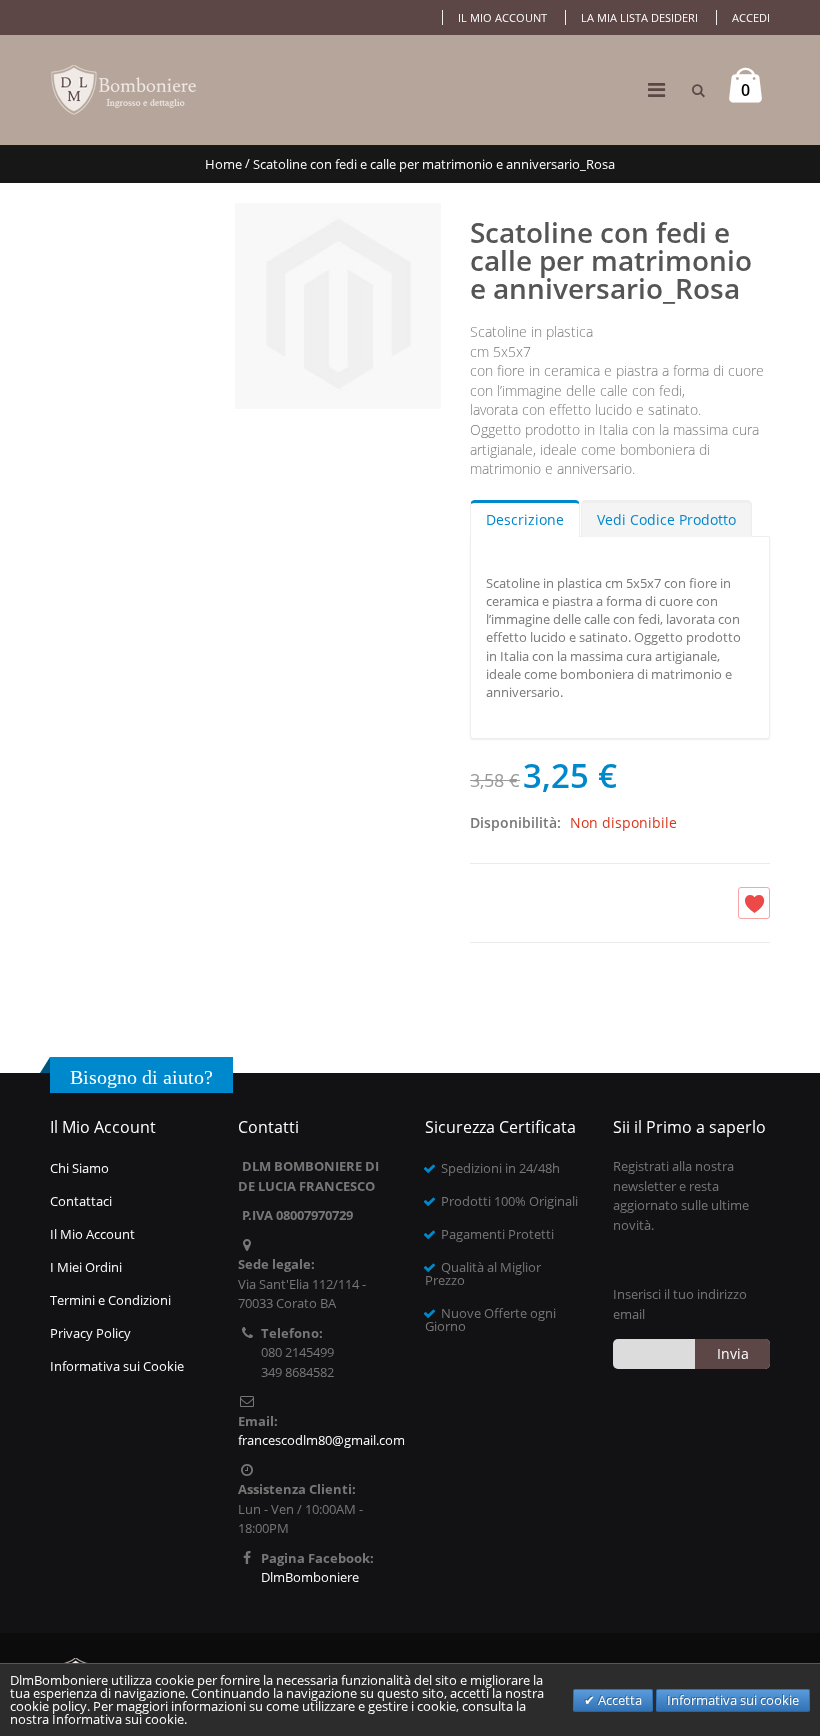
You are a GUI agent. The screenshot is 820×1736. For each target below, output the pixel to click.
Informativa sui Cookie (117, 1366)
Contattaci (81, 1201)
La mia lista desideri (639, 17)
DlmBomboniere (310, 1577)
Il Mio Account (92, 1234)
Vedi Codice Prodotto (666, 519)
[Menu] (656, 89)
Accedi (751, 17)
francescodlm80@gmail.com (321, 1440)
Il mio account (502, 17)
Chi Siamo (79, 1168)
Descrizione (525, 519)
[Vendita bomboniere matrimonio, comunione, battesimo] (125, 90)
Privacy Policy (90, 1333)
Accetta (618, 1700)
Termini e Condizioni (110, 1300)
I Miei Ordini (86, 1267)
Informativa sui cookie (733, 1700)
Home (223, 164)
